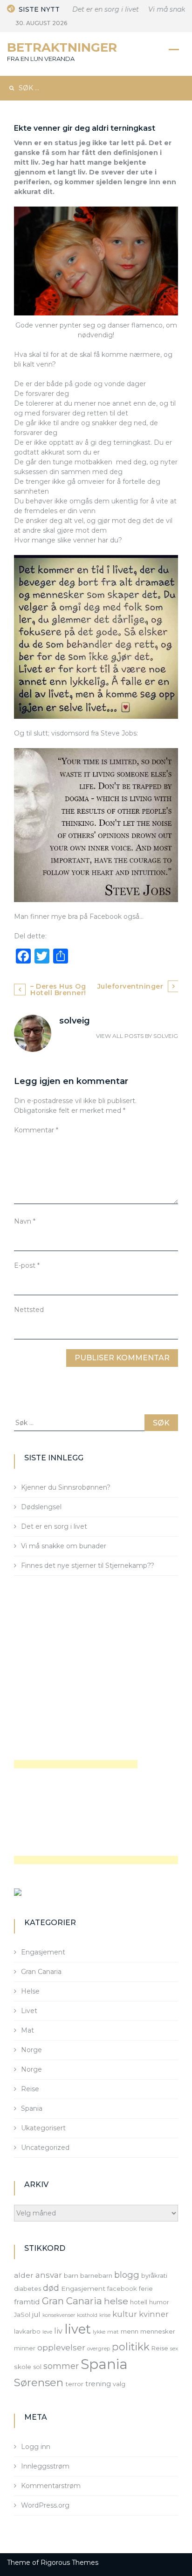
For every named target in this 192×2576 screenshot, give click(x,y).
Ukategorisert (43, 2128)
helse (116, 2301)
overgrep (99, 2349)
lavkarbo (27, 2331)
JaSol (22, 2315)
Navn (25, 1221)
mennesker (158, 2331)
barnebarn (96, 2275)
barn (71, 2275)
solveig (166, 1036)
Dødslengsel (41, 1507)
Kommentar (36, 1130)
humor (159, 2302)
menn (130, 2331)
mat (113, 2332)
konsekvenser (59, 2315)
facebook (122, 2288)
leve (47, 2332)
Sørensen (39, 2382)
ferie (146, 2288)
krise (105, 2315)
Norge (31, 2050)
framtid (27, 2302)
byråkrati (154, 2275)
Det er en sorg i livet (96, 9)
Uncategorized (45, 2148)
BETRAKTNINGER (62, 47)
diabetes (27, 2288)
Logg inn (36, 2447)
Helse (30, 1991)
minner (25, 2348)
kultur (125, 2314)
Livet (29, 2011)
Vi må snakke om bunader (64, 1546)
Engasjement (43, 1952)
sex (174, 2349)
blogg (127, 2275)
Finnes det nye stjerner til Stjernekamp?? (88, 1566)
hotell (139, 2302)
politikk (131, 2347)
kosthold (87, 2315)
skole (23, 2367)
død (51, 2288)
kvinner (154, 2314)
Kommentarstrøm (51, 2486)
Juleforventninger (130, 986)
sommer (61, 2366)
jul (36, 2314)
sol (37, 2367)
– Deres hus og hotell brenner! (58, 990)
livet (78, 2329)
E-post (27, 1265)
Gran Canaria (41, 1972)
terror (74, 2384)
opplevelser (61, 2347)
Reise (30, 2089)
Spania (32, 2108)
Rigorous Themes (69, 2563)
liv (58, 2331)
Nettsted (29, 1310)
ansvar (49, 2275)
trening (98, 2384)
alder (24, 2275)
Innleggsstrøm (45, 2466)
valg (119, 2384)
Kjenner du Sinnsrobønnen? (66, 1487)
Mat (27, 2030)
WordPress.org (45, 2505)
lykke (99, 2332)
